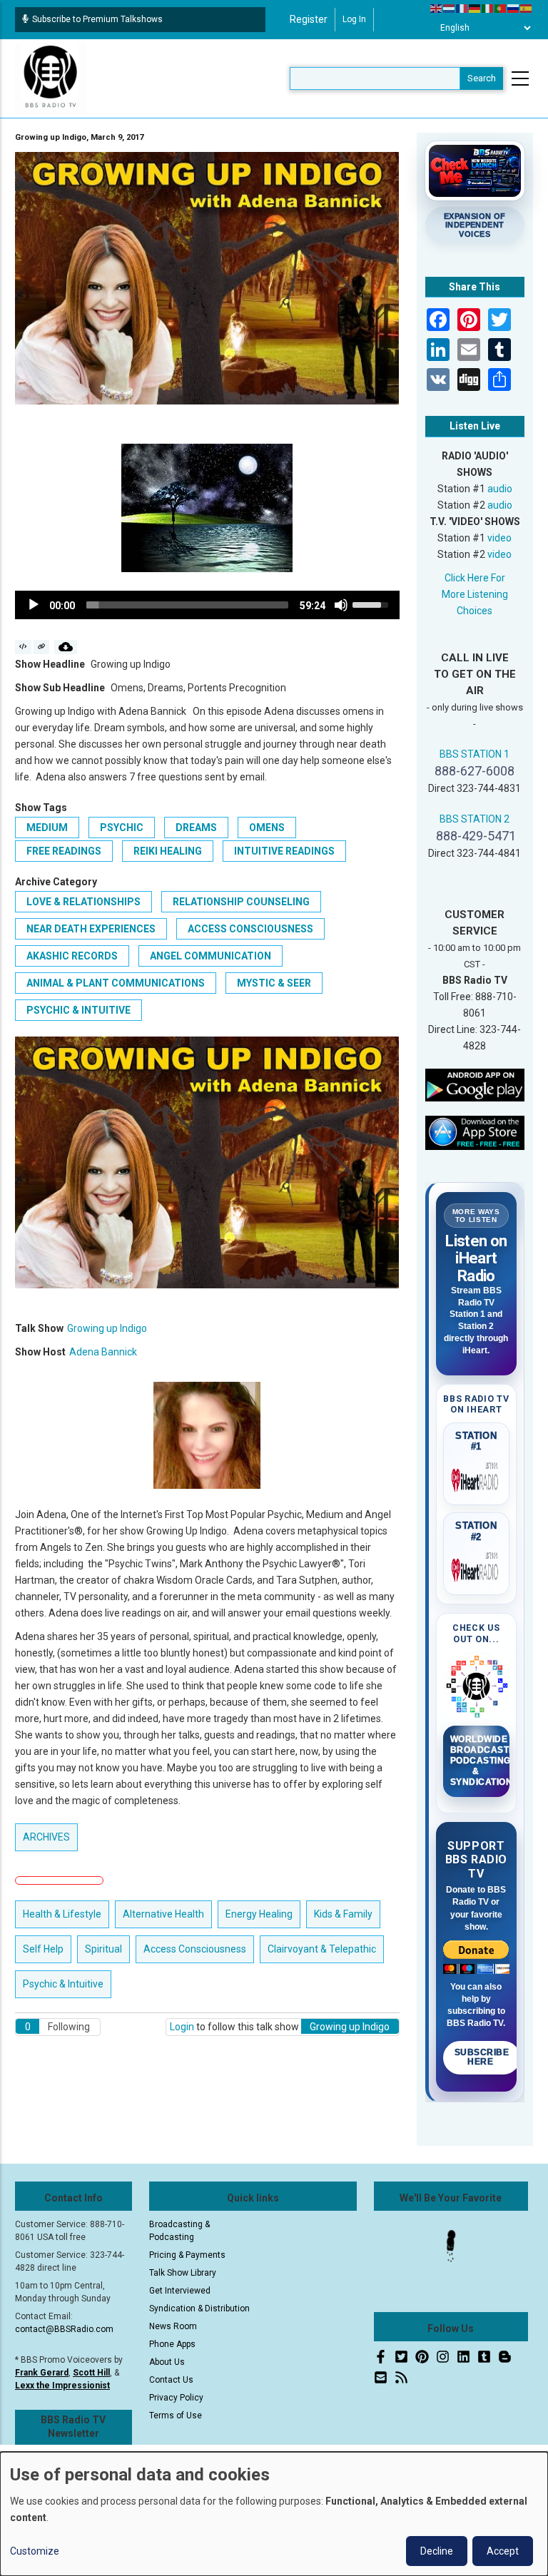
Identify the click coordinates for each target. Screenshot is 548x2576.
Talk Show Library (183, 2273)
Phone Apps (172, 2344)
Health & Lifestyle (62, 1914)
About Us (167, 2362)
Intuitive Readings (284, 851)
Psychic (122, 828)
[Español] (527, 8)
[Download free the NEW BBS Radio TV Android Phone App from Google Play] (475, 1084)
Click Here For (475, 578)
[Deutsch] (475, 8)
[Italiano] (488, 8)
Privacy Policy (176, 2398)
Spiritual (103, 1949)
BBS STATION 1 (475, 754)
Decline (437, 2551)
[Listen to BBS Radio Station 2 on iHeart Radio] (477, 1567)
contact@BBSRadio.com (64, 2329)
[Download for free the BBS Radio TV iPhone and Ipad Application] (475, 1132)
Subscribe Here (482, 2057)
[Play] (34, 605)
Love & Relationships (83, 902)
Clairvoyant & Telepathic (322, 1949)
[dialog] (274, 2514)
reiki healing (168, 851)
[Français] (462, 8)
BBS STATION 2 (475, 819)
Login (182, 2027)
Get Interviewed (180, 2291)
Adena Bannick (103, 1352)
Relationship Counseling (241, 902)
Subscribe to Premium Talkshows (97, 19)
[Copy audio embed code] (23, 647)
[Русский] (514, 8)
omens (267, 828)
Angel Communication (210, 956)
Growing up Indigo (107, 1328)
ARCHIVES (46, 1837)
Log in (354, 19)
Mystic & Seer (274, 983)
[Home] (51, 78)
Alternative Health (163, 1914)
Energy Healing (259, 1914)
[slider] (187, 605)
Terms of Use (176, 2415)
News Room (173, 2326)
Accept (503, 2551)
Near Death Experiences (91, 929)
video (499, 538)
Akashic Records (72, 956)
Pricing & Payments (187, 2255)
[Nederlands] (450, 8)
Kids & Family (343, 1914)
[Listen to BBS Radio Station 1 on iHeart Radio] (477, 1477)
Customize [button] (35, 2551)
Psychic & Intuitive (78, 1010)
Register (309, 19)
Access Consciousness (250, 929)
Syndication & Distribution (199, 2308)
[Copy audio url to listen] (42, 647)
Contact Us (171, 2380)
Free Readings (64, 851)
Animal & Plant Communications (116, 983)
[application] (207, 605)
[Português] (501, 8)
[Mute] (341, 605)
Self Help (43, 1949)
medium (47, 828)
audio (500, 489)
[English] (437, 8)
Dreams (196, 828)
